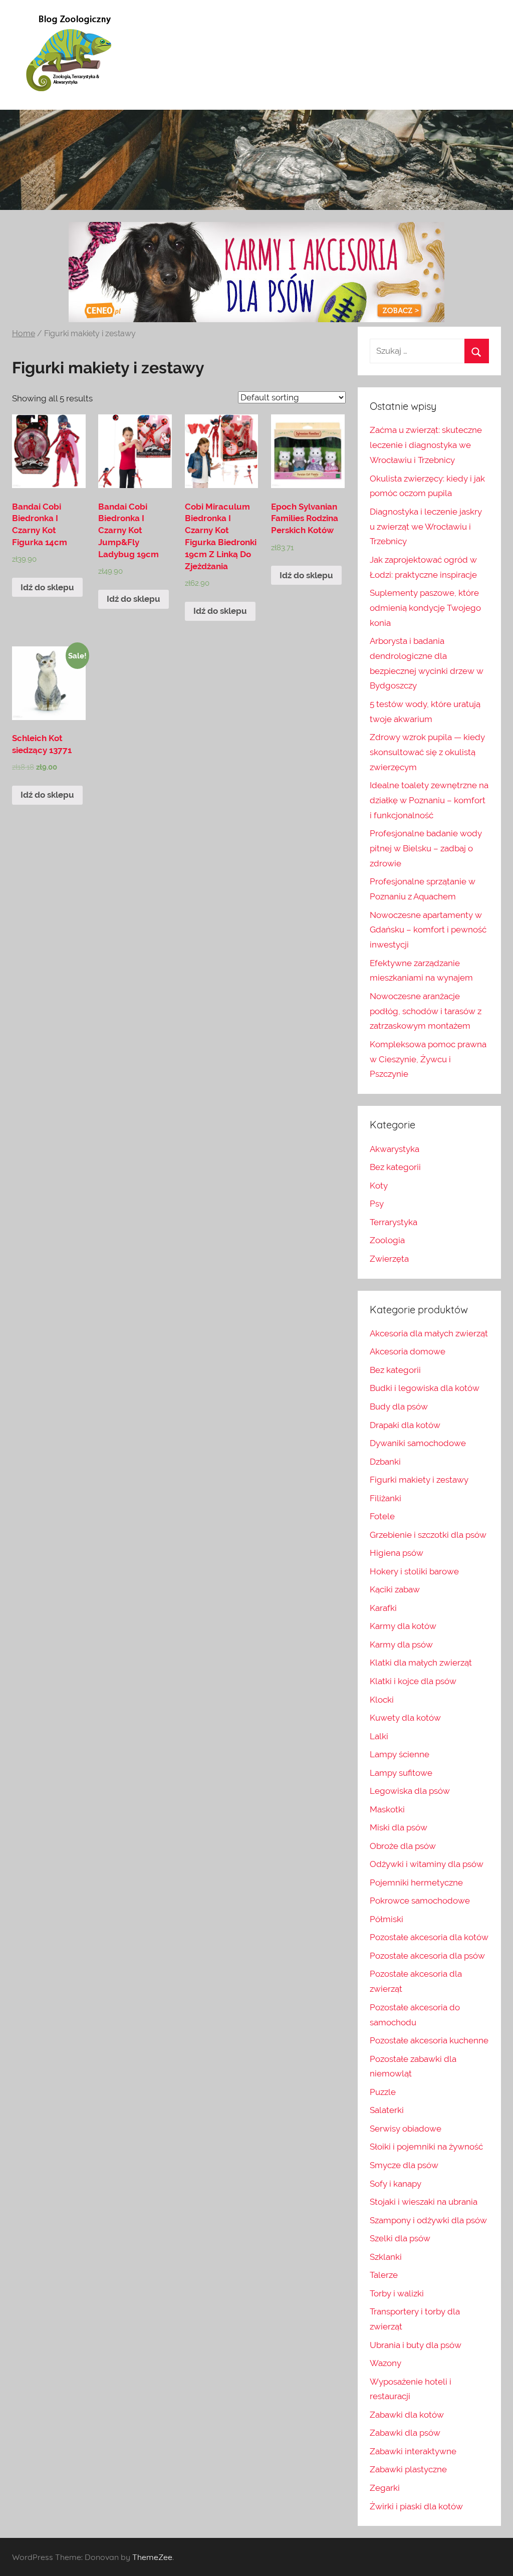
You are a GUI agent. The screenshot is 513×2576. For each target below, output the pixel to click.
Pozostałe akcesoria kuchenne (429, 2040)
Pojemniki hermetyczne (416, 1883)
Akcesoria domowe (408, 1351)
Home (24, 333)
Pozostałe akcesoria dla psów (427, 1956)
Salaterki (387, 2110)
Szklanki (386, 2257)
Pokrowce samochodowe (420, 1901)
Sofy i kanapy (396, 2184)
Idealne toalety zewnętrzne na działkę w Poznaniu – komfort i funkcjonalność (429, 800)
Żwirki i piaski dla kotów (416, 2506)
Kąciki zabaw (395, 1589)
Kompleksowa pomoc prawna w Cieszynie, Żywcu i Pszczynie (428, 1059)
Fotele (382, 1516)
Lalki (379, 1736)
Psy (377, 1204)
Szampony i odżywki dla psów (428, 2220)
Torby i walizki (397, 2293)
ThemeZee (152, 2557)
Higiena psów (397, 1553)
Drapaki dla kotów (405, 1425)
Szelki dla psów (400, 2238)
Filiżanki (386, 1498)
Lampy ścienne (400, 1754)
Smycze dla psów (404, 2165)
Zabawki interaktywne (413, 2451)
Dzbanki (385, 1462)
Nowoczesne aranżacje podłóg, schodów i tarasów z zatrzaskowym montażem (426, 1011)
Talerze (384, 2275)
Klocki (382, 1700)
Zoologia (387, 1240)
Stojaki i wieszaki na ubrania (424, 2202)
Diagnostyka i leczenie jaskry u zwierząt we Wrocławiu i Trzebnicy (426, 527)
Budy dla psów (399, 1407)
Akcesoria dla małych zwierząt (429, 1333)
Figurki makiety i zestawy (419, 1480)
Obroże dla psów (403, 1846)
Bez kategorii (395, 1167)
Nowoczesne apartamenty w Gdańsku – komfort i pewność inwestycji (428, 930)
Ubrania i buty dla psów (416, 2345)
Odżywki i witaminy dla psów (427, 1864)
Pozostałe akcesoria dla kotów (429, 1937)
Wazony (386, 2363)
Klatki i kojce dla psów (413, 1681)
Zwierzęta (389, 1259)
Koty (379, 1186)
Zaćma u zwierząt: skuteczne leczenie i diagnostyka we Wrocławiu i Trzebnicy (426, 445)
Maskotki (387, 1809)
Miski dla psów (399, 1827)
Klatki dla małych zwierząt (421, 1663)
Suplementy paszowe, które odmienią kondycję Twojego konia (425, 608)
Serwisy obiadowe (406, 2129)
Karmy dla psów (401, 1645)
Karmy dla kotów (403, 1626)
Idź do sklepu (47, 587)
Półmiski (387, 1919)
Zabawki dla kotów (407, 2415)
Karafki (383, 1608)
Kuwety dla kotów (405, 1718)
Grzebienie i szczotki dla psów (428, 1535)
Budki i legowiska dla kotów (425, 1388)
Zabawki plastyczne (408, 2469)
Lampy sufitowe (401, 1773)
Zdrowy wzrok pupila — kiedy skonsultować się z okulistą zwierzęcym (427, 752)
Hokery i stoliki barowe (414, 1571)
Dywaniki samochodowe (418, 1443)
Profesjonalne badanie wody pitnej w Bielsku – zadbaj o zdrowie (426, 848)
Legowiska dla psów (410, 1791)
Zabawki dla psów (405, 2433)
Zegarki (385, 2488)
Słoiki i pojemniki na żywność (426, 2147)
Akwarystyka (395, 1149)
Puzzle (383, 2092)
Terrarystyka (394, 1222)
